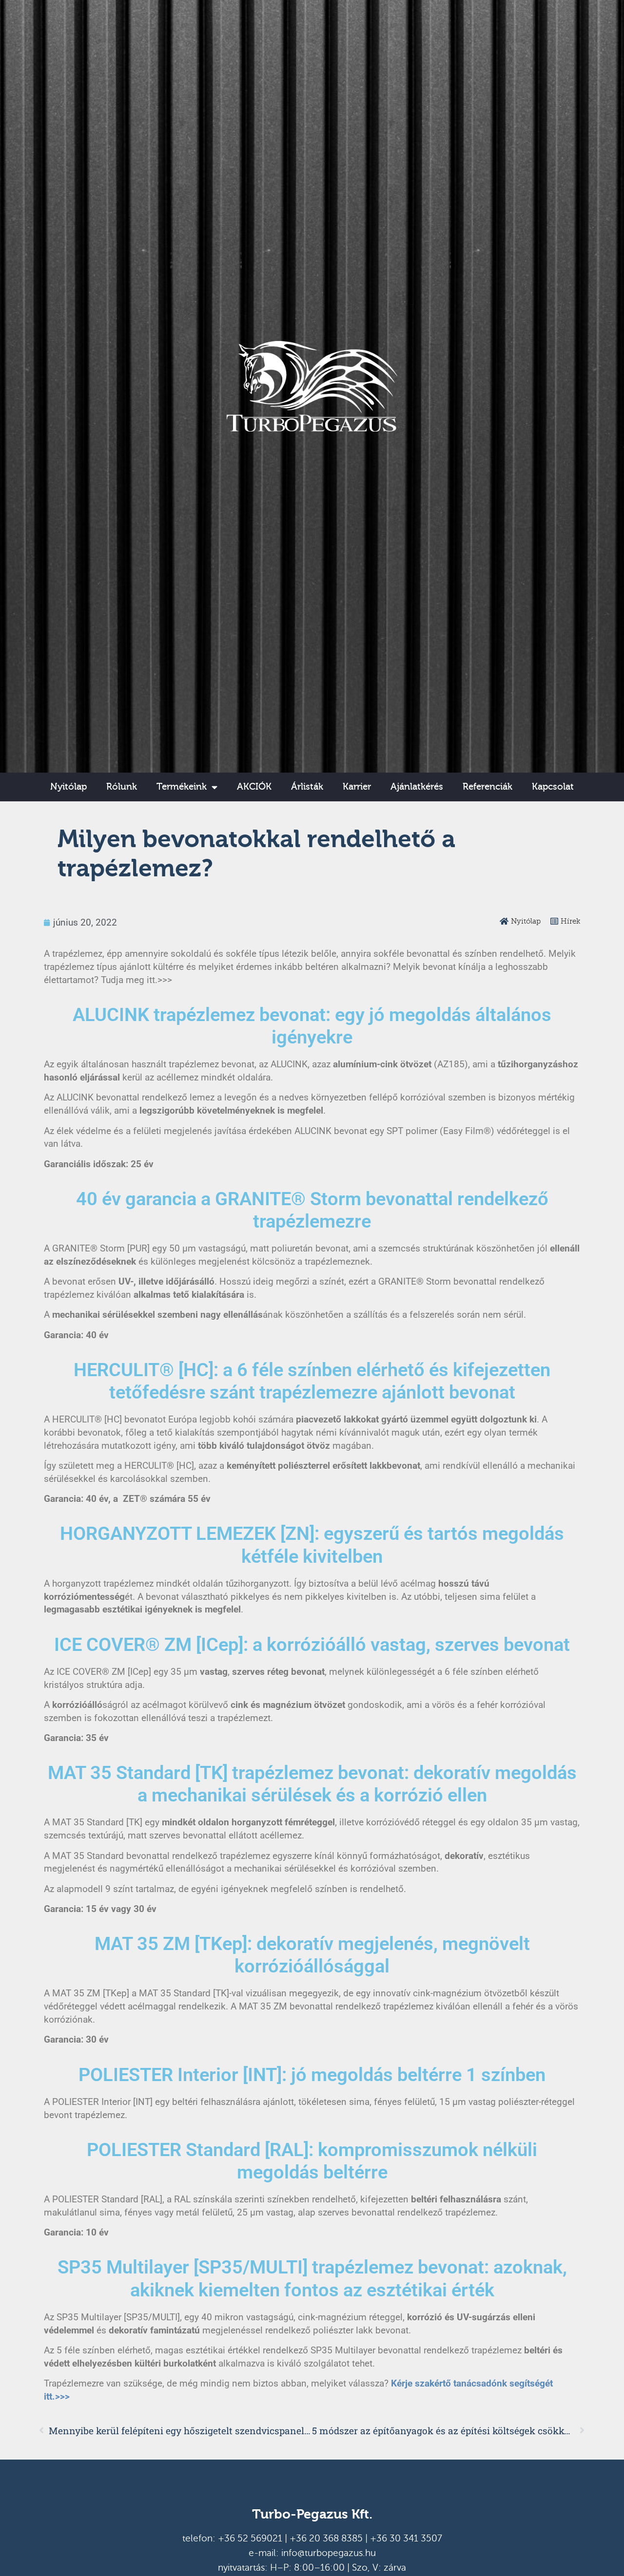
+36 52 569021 (250, 2538)
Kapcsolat (553, 787)
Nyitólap (68, 787)
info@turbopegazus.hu (329, 2553)
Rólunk (122, 787)
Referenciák (487, 787)
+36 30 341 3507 (406, 2538)
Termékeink (182, 787)
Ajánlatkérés (417, 787)
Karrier (357, 787)
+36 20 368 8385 (326, 2538)
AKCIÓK (254, 787)
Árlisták (307, 787)
